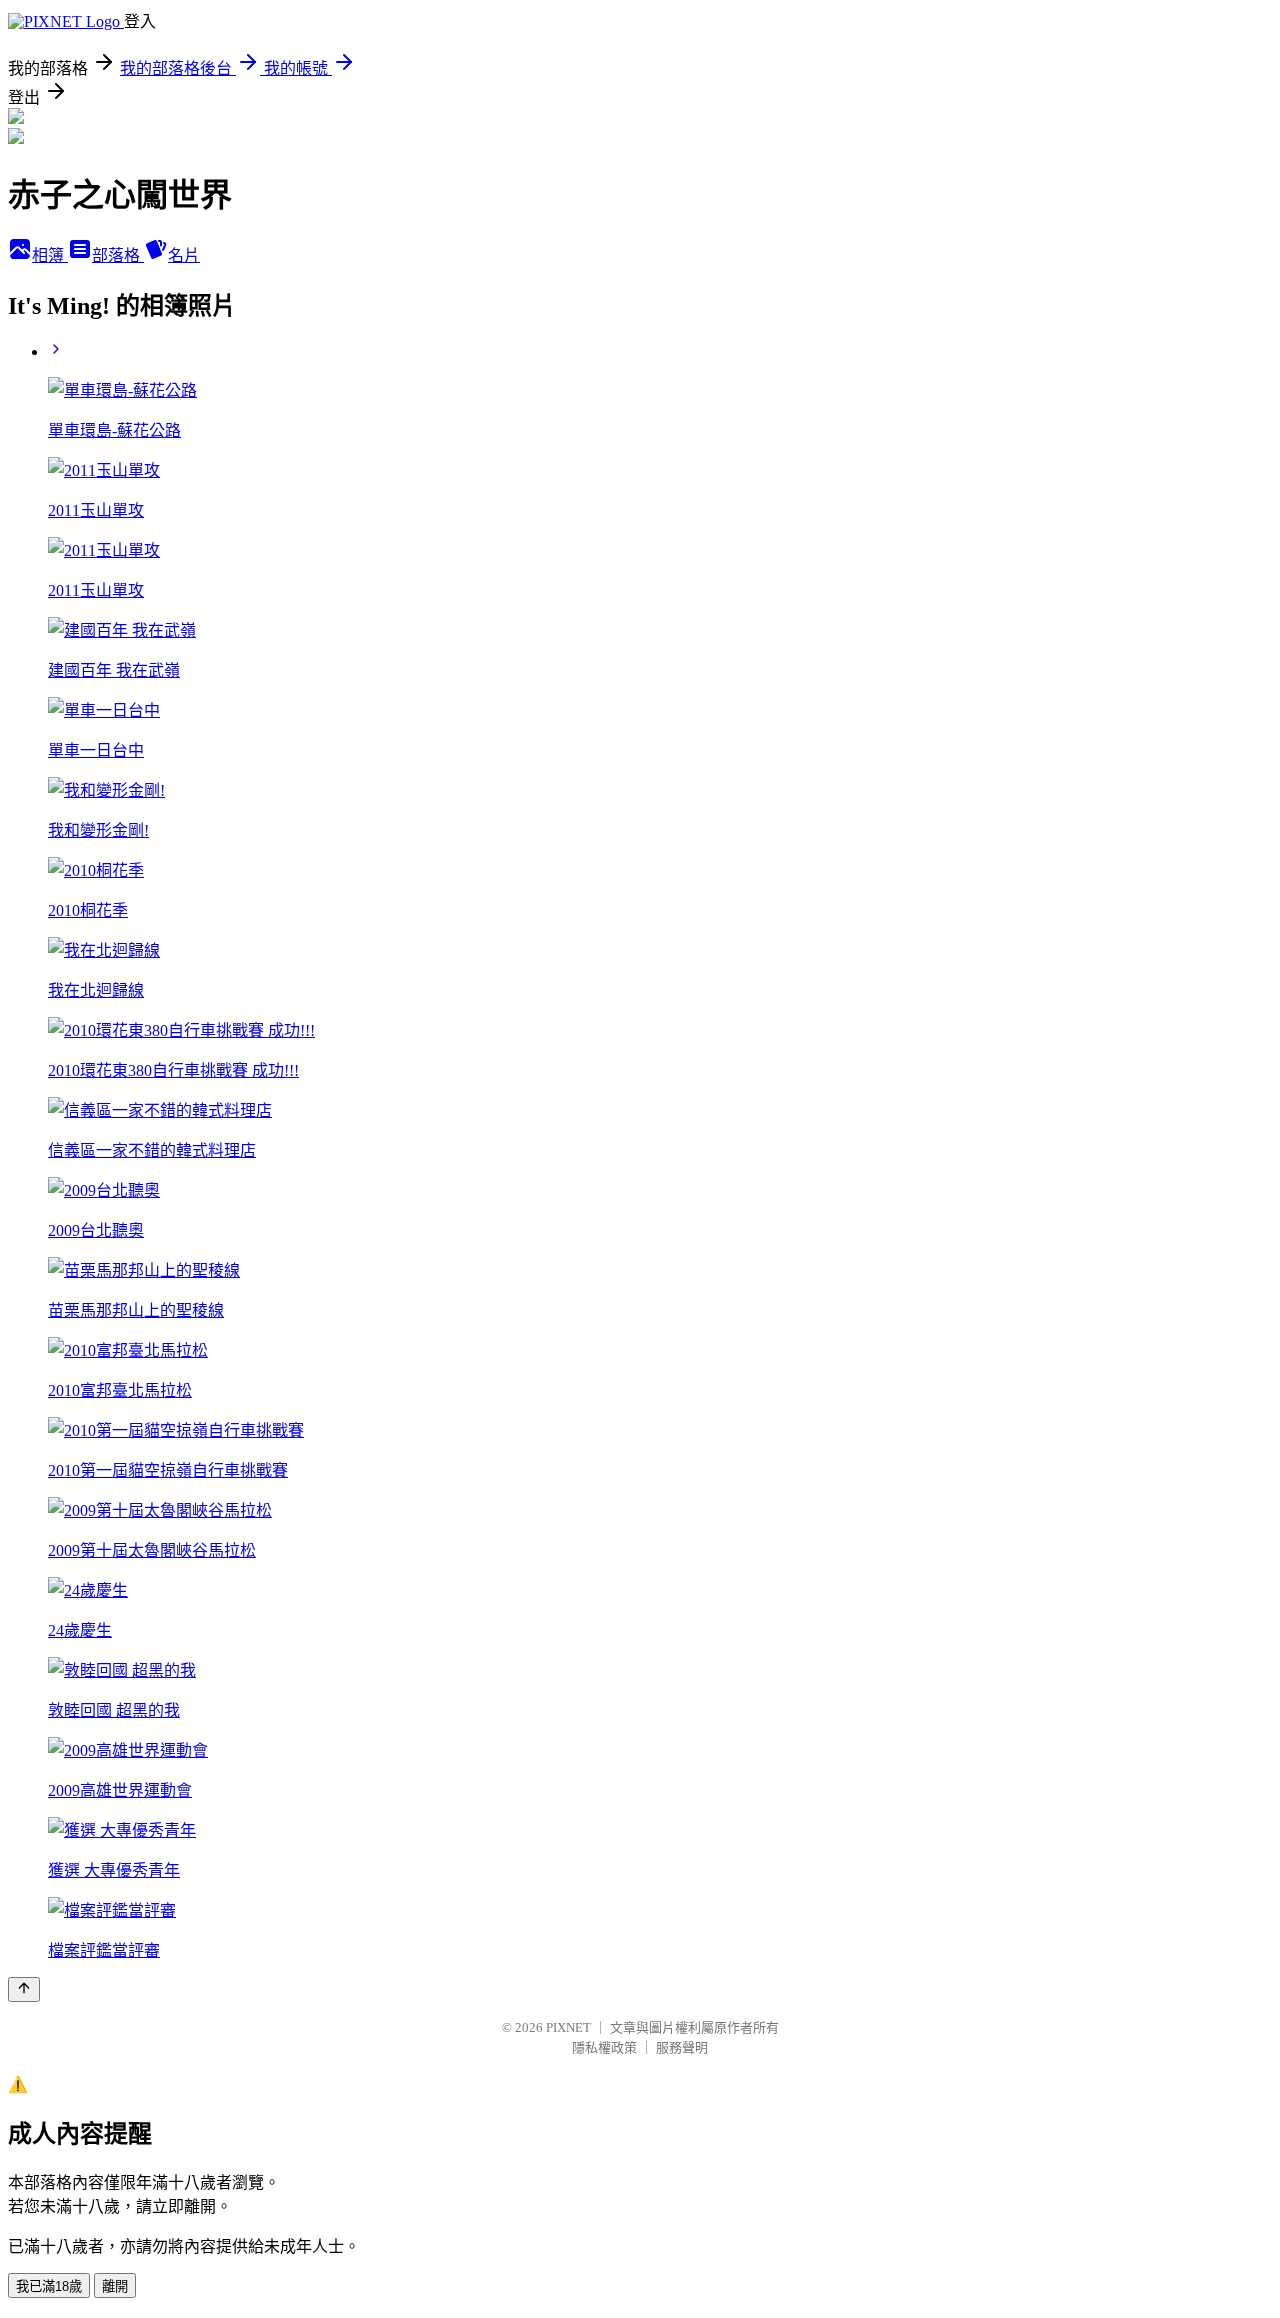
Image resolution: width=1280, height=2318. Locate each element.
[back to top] (24, 1989)
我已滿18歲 (49, 2286)
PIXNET (568, 2027)
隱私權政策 (604, 2047)
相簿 (50, 255)
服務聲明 (682, 2047)
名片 (184, 255)
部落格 (118, 255)
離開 (115, 2286)
